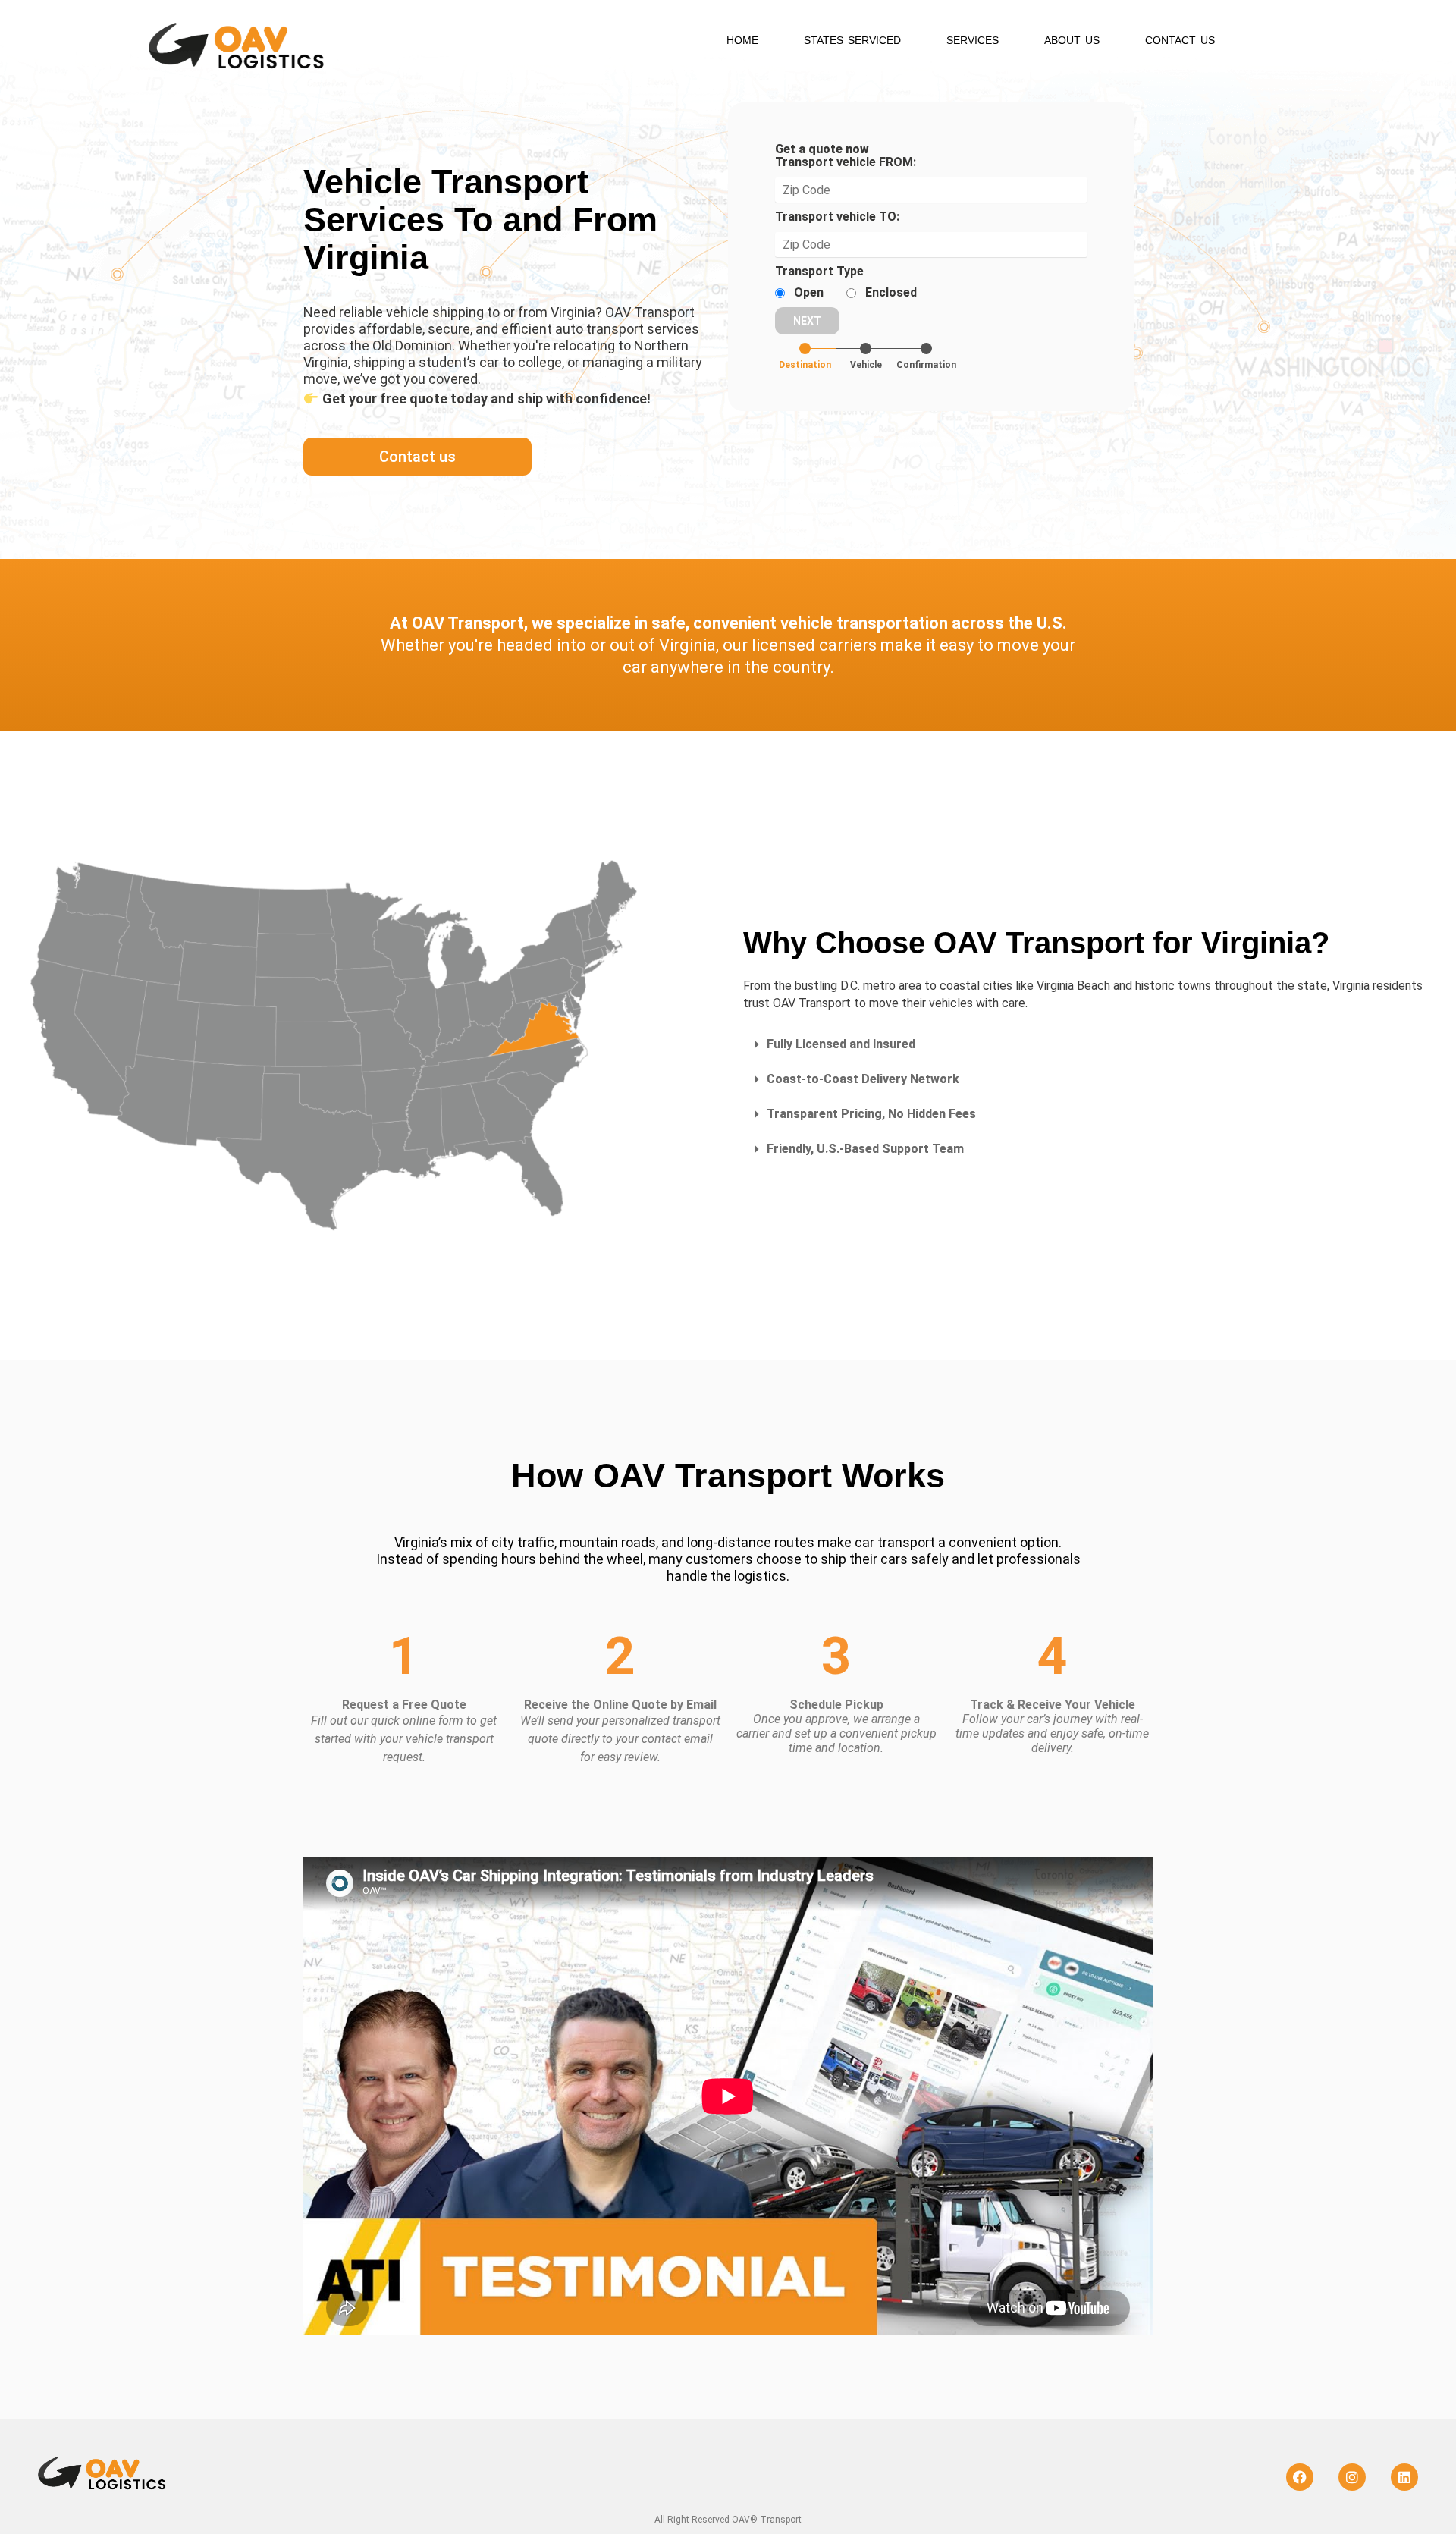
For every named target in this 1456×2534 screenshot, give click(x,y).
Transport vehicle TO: (837, 217)
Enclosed (891, 293)
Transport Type (819, 272)
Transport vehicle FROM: (846, 162)
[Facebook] (1300, 2477)
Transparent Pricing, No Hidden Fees (871, 1114)
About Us (1072, 40)
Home (742, 40)
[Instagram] (1352, 2477)
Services (973, 40)
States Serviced (852, 40)
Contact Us (1180, 40)
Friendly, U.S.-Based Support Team (865, 1149)
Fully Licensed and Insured (841, 1044)
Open (809, 293)
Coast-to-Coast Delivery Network (863, 1079)
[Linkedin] (1404, 2477)
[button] (1084, 1044)
